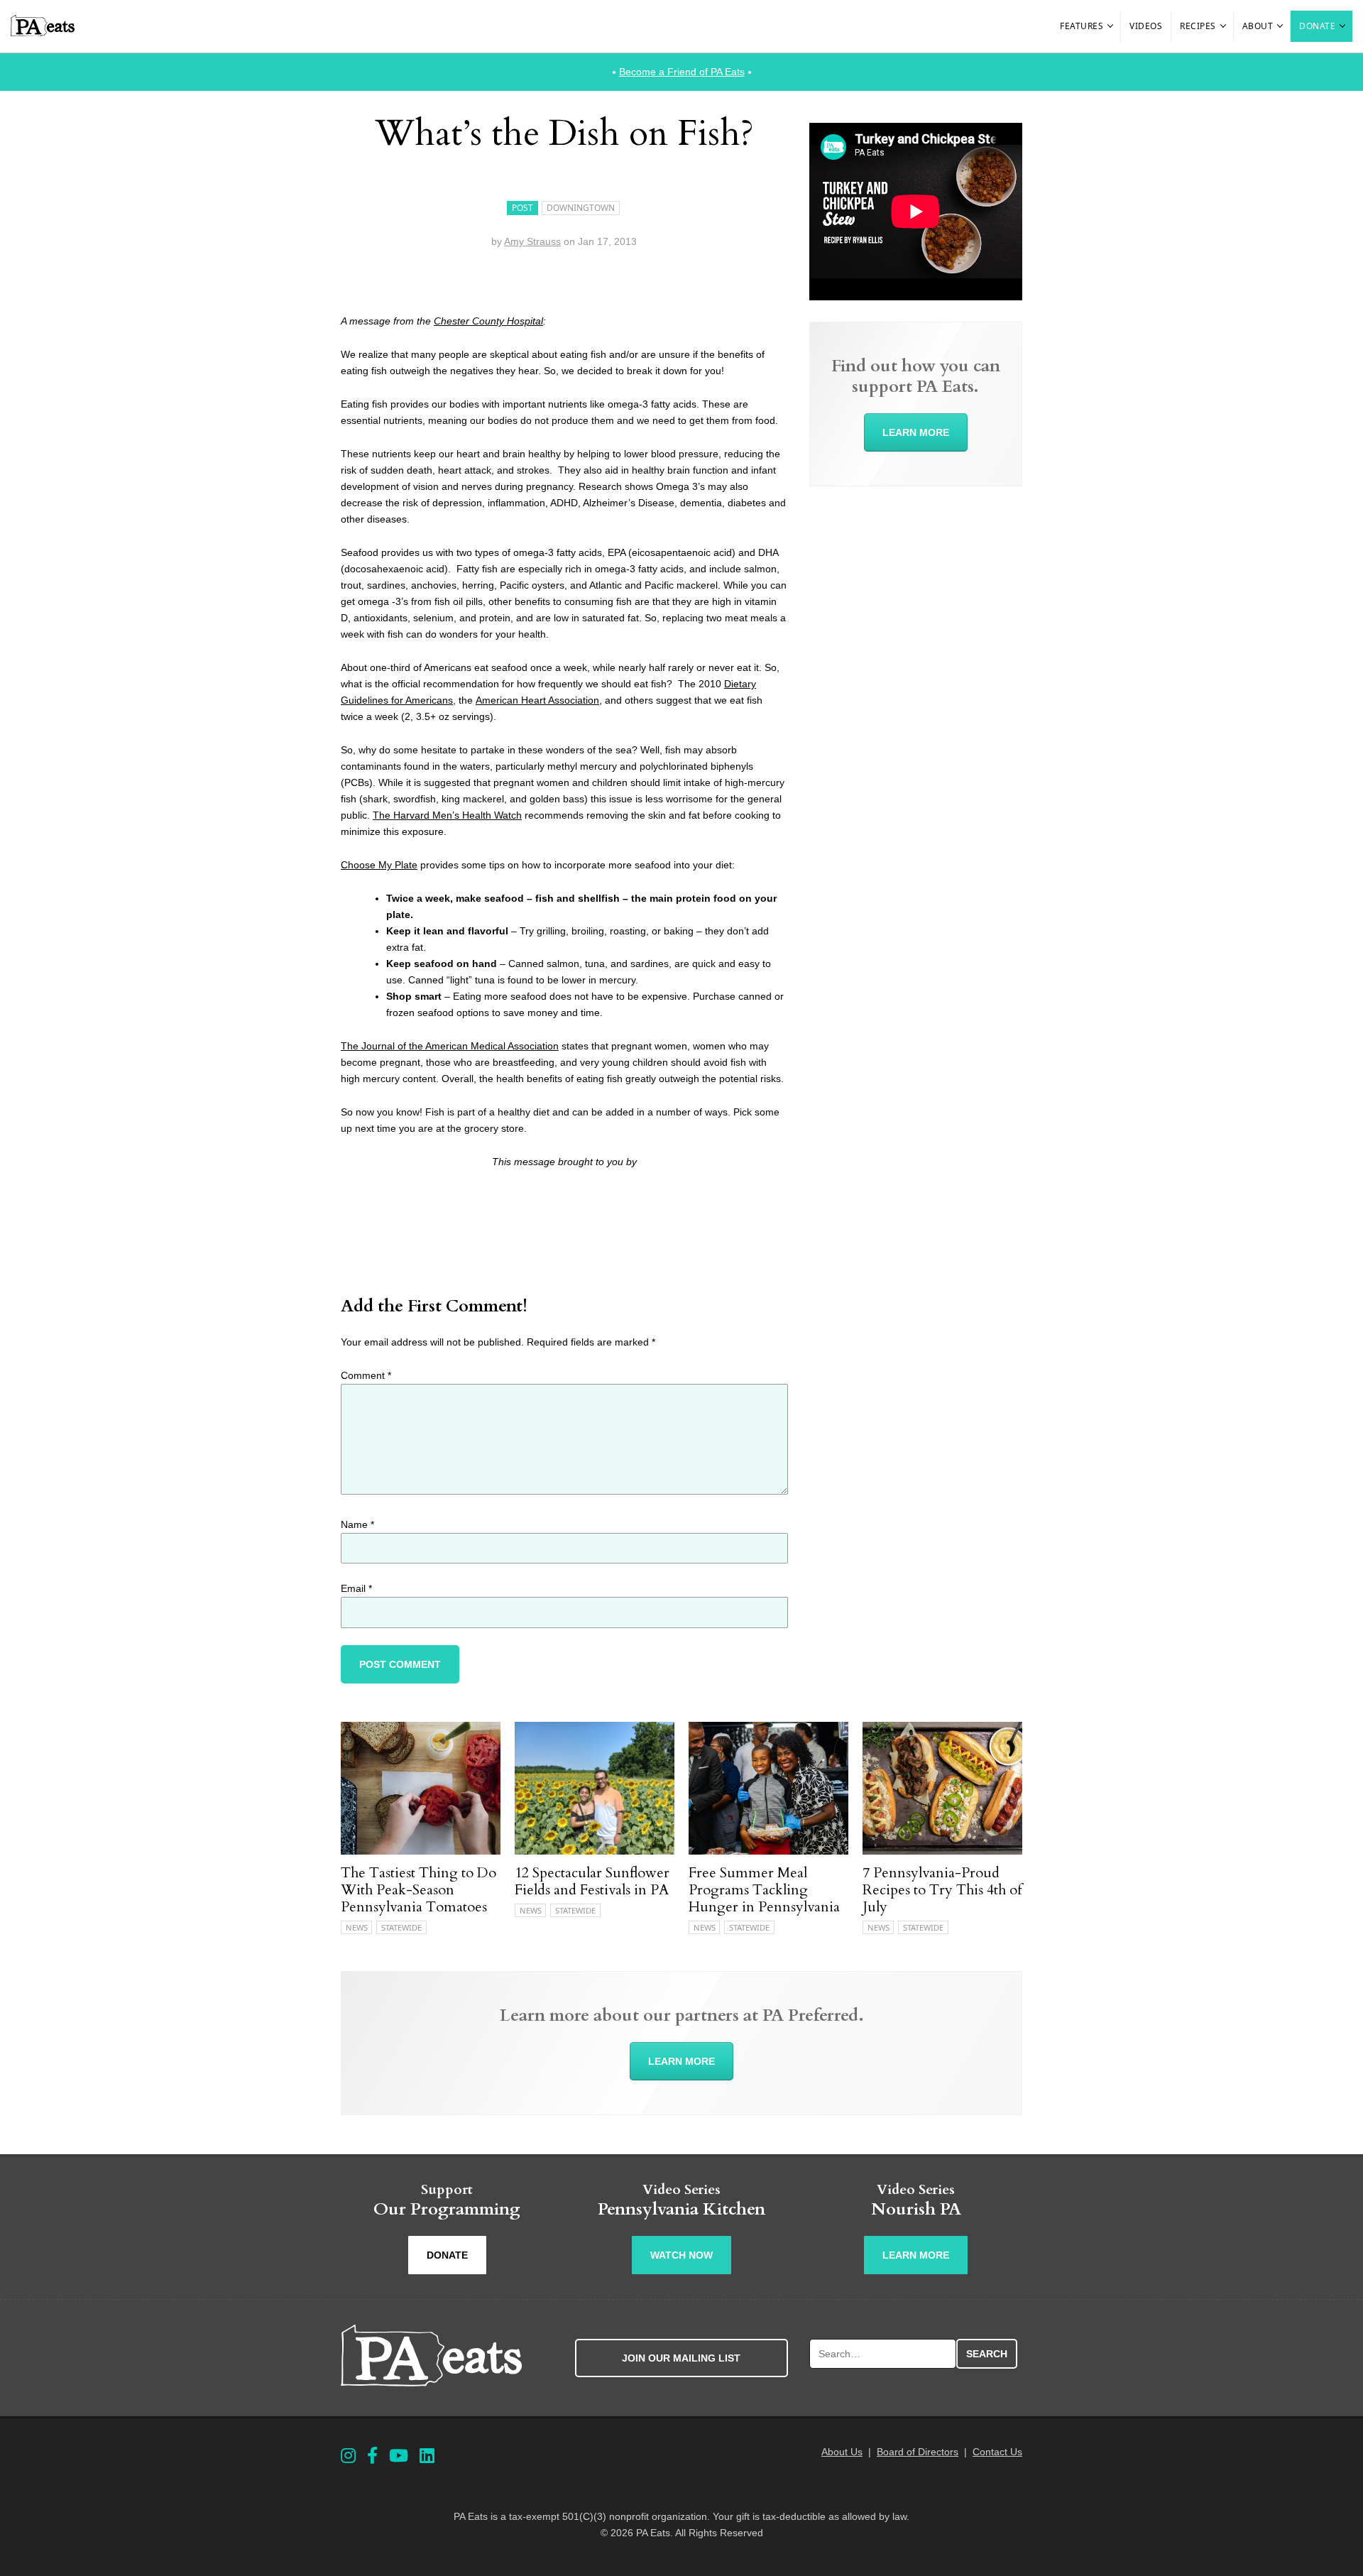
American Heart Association (537, 700)
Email (356, 1588)
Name (357, 1524)
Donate (1317, 26)
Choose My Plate (379, 865)
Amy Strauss (532, 241)
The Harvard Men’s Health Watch (447, 815)
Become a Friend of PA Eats (682, 72)
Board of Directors (918, 2452)
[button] (1111, 26)
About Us (842, 2452)
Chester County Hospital (488, 321)
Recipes (1198, 26)
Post (522, 208)
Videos (1146, 26)
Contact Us (997, 2452)
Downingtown (581, 208)
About (1258, 26)
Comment (366, 1375)
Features (1082, 26)
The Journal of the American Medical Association (450, 1046)
